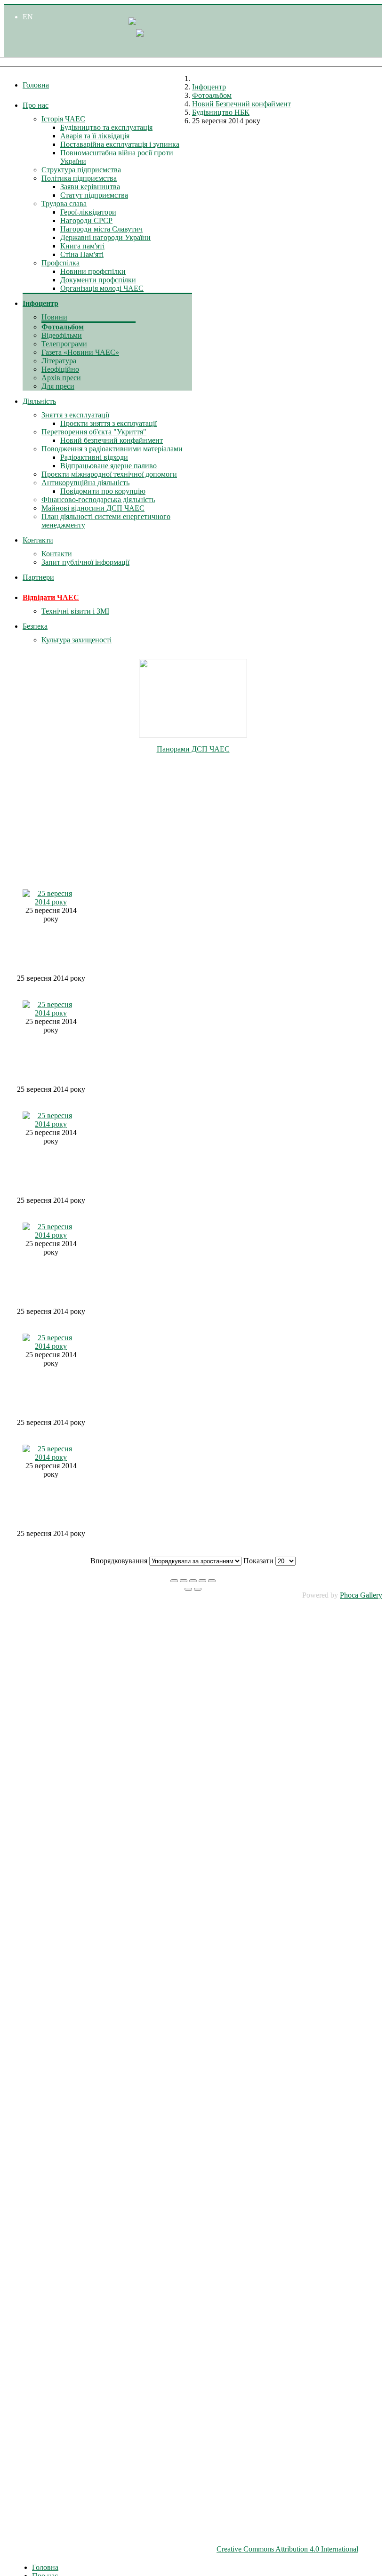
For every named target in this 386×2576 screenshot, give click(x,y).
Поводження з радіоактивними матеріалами (112, 449)
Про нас (36, 105)
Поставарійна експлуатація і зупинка (120, 144)
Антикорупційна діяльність (85, 483)
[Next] (198, 1589)
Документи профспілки (98, 280)
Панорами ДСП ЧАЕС (193, 749)
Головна (36, 85)
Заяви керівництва (90, 187)
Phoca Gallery (361, 1595)
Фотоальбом (63, 327)
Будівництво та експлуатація (106, 127)
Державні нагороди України (105, 237)
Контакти (38, 540)
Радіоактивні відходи (94, 457)
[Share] (184, 1581)
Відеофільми (62, 335)
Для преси (58, 386)
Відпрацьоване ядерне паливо (109, 466)
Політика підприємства (79, 178)
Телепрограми (64, 344)
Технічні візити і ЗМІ (75, 611)
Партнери (38, 577)
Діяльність (39, 401)
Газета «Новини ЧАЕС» (80, 352)
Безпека (35, 626)
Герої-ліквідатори (88, 212)
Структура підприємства (81, 170)
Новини (54, 317)
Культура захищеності (76, 640)
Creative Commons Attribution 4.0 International (287, 2549)
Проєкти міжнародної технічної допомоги (109, 474)
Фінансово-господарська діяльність (98, 500)
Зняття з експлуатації (75, 415)
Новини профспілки (93, 271)
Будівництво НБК (221, 112)
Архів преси (61, 378)
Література (59, 361)
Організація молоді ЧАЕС (102, 288)
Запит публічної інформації (85, 562)
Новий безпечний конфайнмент (112, 440)
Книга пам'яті (82, 246)
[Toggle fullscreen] (193, 1581)
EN (28, 17)
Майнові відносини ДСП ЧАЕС (93, 508)
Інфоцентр (40, 303)
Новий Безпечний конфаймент (241, 104)
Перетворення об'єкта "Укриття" (94, 432)
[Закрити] (174, 1581)
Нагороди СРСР (86, 220)
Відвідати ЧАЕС (51, 597)
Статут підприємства (94, 195)
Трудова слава (64, 204)
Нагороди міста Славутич (101, 229)
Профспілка (60, 263)
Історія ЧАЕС (63, 119)
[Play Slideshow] (212, 1581)
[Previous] (188, 1589)
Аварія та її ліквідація (95, 136)
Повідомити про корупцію (103, 491)
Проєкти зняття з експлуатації (109, 423)
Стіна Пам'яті (82, 254)
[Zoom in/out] (202, 1581)
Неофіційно (60, 369)
